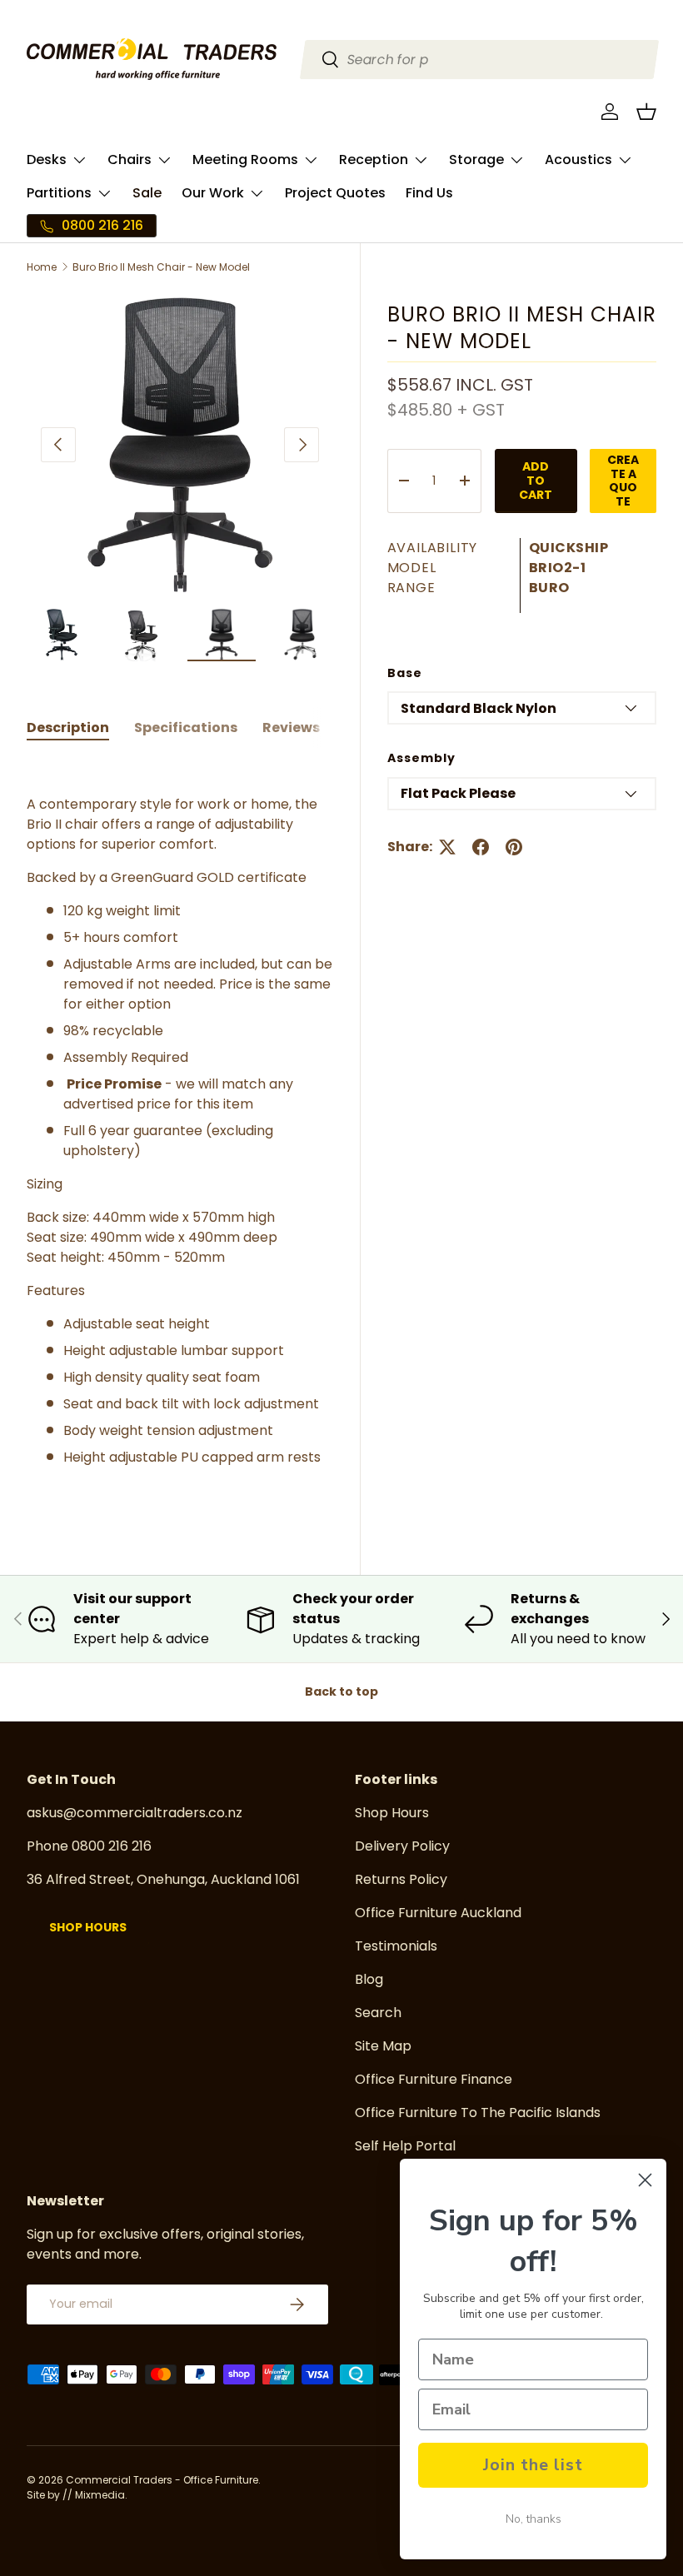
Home (42, 267)
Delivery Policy (402, 1846)
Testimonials (396, 1946)
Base (405, 673)
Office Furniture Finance (434, 2079)
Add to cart (536, 481)
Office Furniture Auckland (438, 1913)
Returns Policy (401, 1879)
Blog (369, 1979)
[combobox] (480, 60)
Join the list (533, 2465)
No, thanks (533, 2519)
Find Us (429, 193)
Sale (147, 193)
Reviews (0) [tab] (304, 727)
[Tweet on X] (447, 847)
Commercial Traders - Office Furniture (162, 2480)
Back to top (341, 1692)
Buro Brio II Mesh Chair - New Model (161, 267)
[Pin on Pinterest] (514, 847)
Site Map (383, 2046)
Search (378, 2013)
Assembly (421, 758)
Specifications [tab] (186, 727)
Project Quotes (335, 193)
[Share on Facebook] (481, 847)
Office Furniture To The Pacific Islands (478, 2113)
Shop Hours (88, 1927)
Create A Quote (623, 481)
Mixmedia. (101, 2495)
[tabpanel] (180, 1131)
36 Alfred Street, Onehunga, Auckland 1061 (163, 1879)
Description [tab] (68, 727)
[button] (646, 112)
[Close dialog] (645, 2180)
